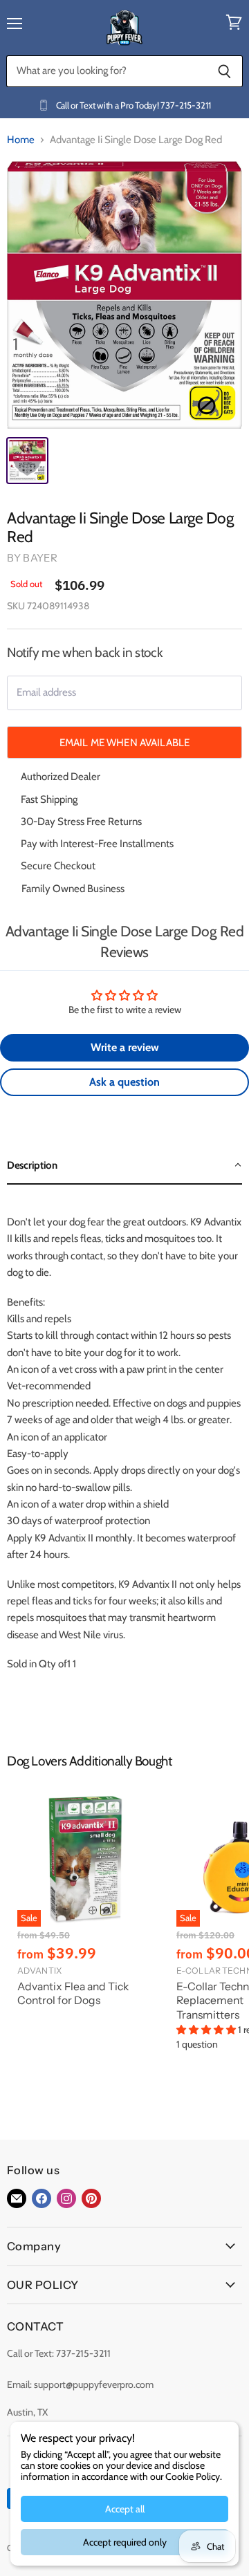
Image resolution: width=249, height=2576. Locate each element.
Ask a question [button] (124, 1082)
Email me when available (125, 742)
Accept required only (125, 2542)
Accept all (125, 2509)
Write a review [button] (125, 1047)
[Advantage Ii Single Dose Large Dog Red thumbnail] (27, 461)
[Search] (224, 71)
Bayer (40, 558)
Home (21, 140)
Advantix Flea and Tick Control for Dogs (73, 1994)
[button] (124, 1166)
